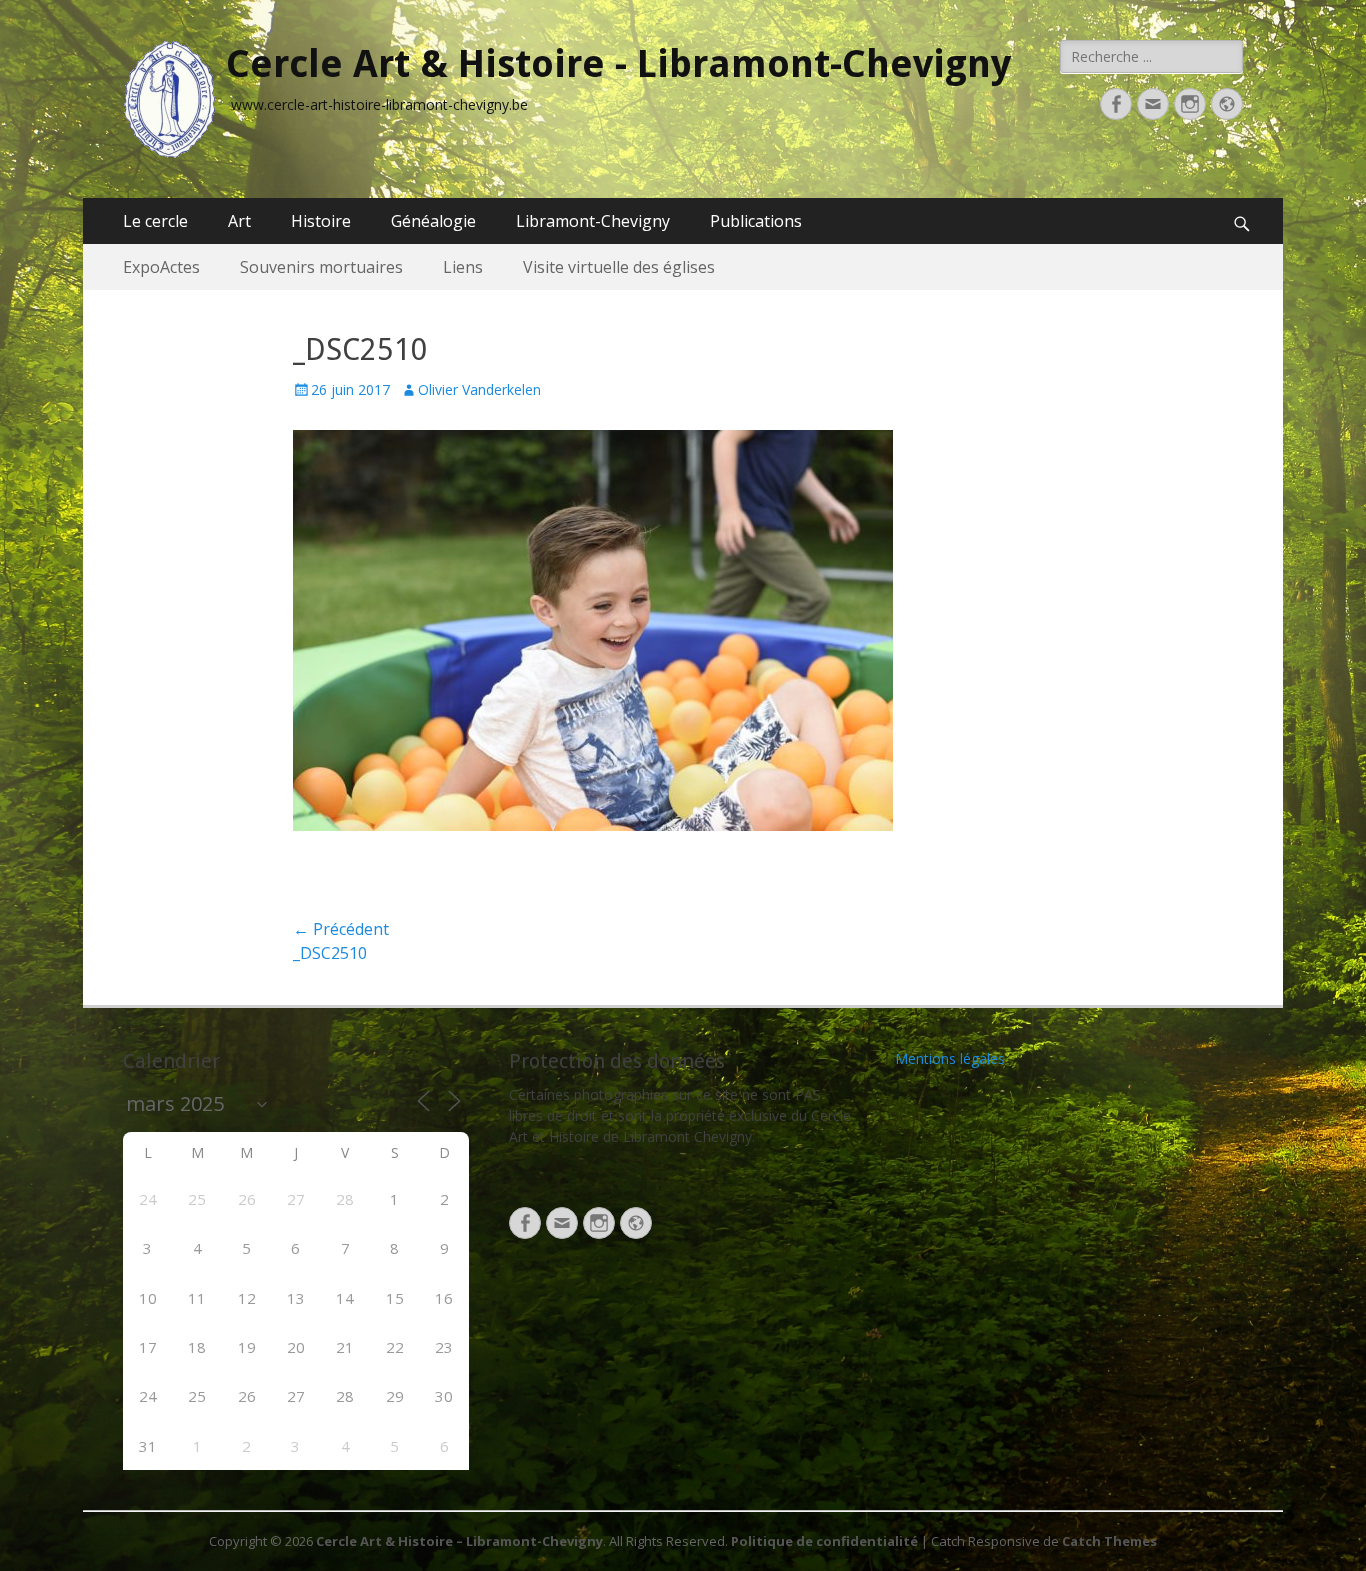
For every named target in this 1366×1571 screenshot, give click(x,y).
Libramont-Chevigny (593, 221)
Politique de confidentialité (824, 1541)
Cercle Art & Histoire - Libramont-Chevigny (618, 64)
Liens (463, 267)
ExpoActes (161, 267)
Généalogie (433, 221)
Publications (756, 221)
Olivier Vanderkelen (479, 389)
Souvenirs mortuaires (321, 267)
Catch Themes (1109, 1541)
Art (239, 221)
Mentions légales (950, 1058)
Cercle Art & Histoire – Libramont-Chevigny (459, 1541)
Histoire (321, 221)
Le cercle (155, 221)
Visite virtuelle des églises (619, 267)
